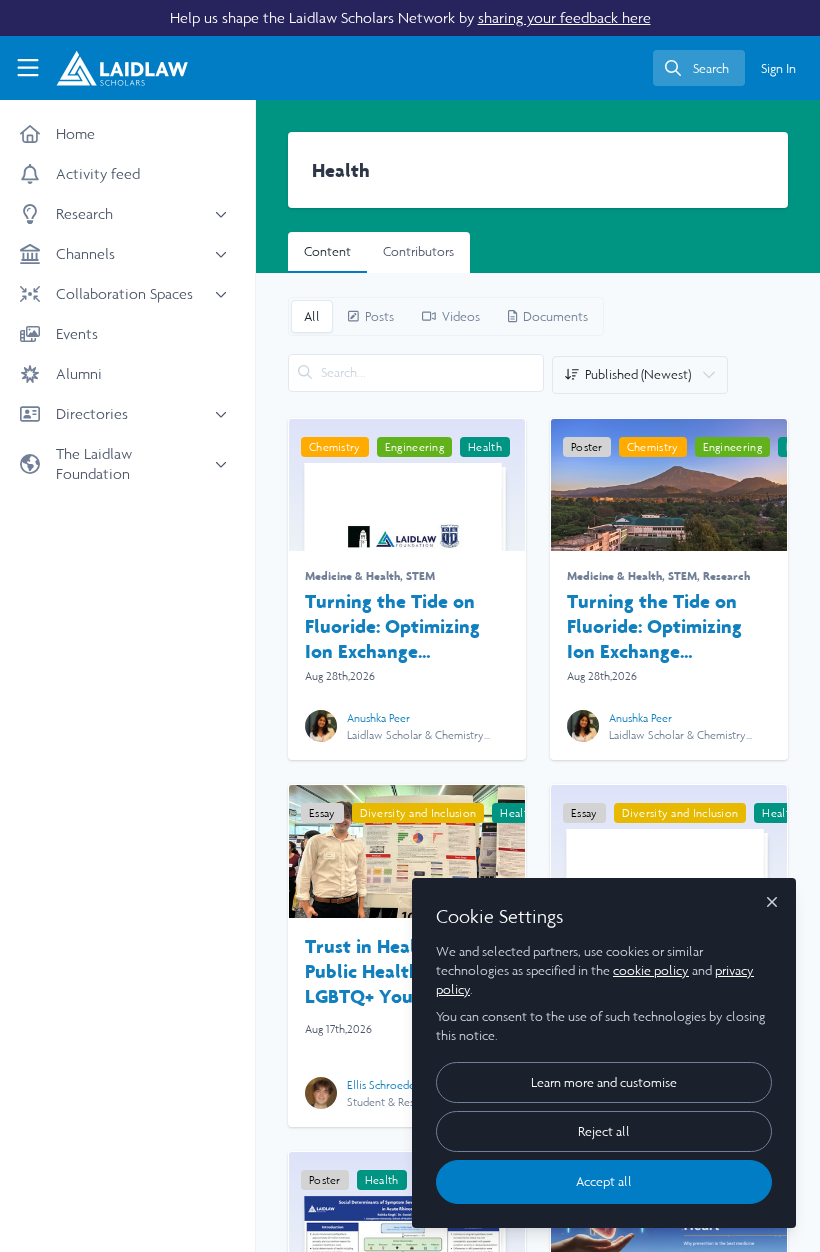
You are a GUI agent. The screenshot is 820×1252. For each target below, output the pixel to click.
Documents (555, 316)
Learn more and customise (604, 1082)
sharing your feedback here (564, 17)
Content (327, 251)
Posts (379, 316)
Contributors (418, 251)
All (312, 316)
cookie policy (651, 970)
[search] (699, 68)
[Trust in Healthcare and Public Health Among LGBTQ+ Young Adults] (407, 851)
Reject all (604, 1131)
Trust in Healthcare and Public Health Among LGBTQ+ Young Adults (407, 971)
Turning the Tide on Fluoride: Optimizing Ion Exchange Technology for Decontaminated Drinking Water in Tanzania (392, 626)
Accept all (604, 1181)
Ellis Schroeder (383, 1085)
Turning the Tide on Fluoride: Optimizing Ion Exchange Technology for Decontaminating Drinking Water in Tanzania (654, 626)
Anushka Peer (378, 718)
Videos (461, 316)
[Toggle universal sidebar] (28, 68)
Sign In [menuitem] (778, 68)
